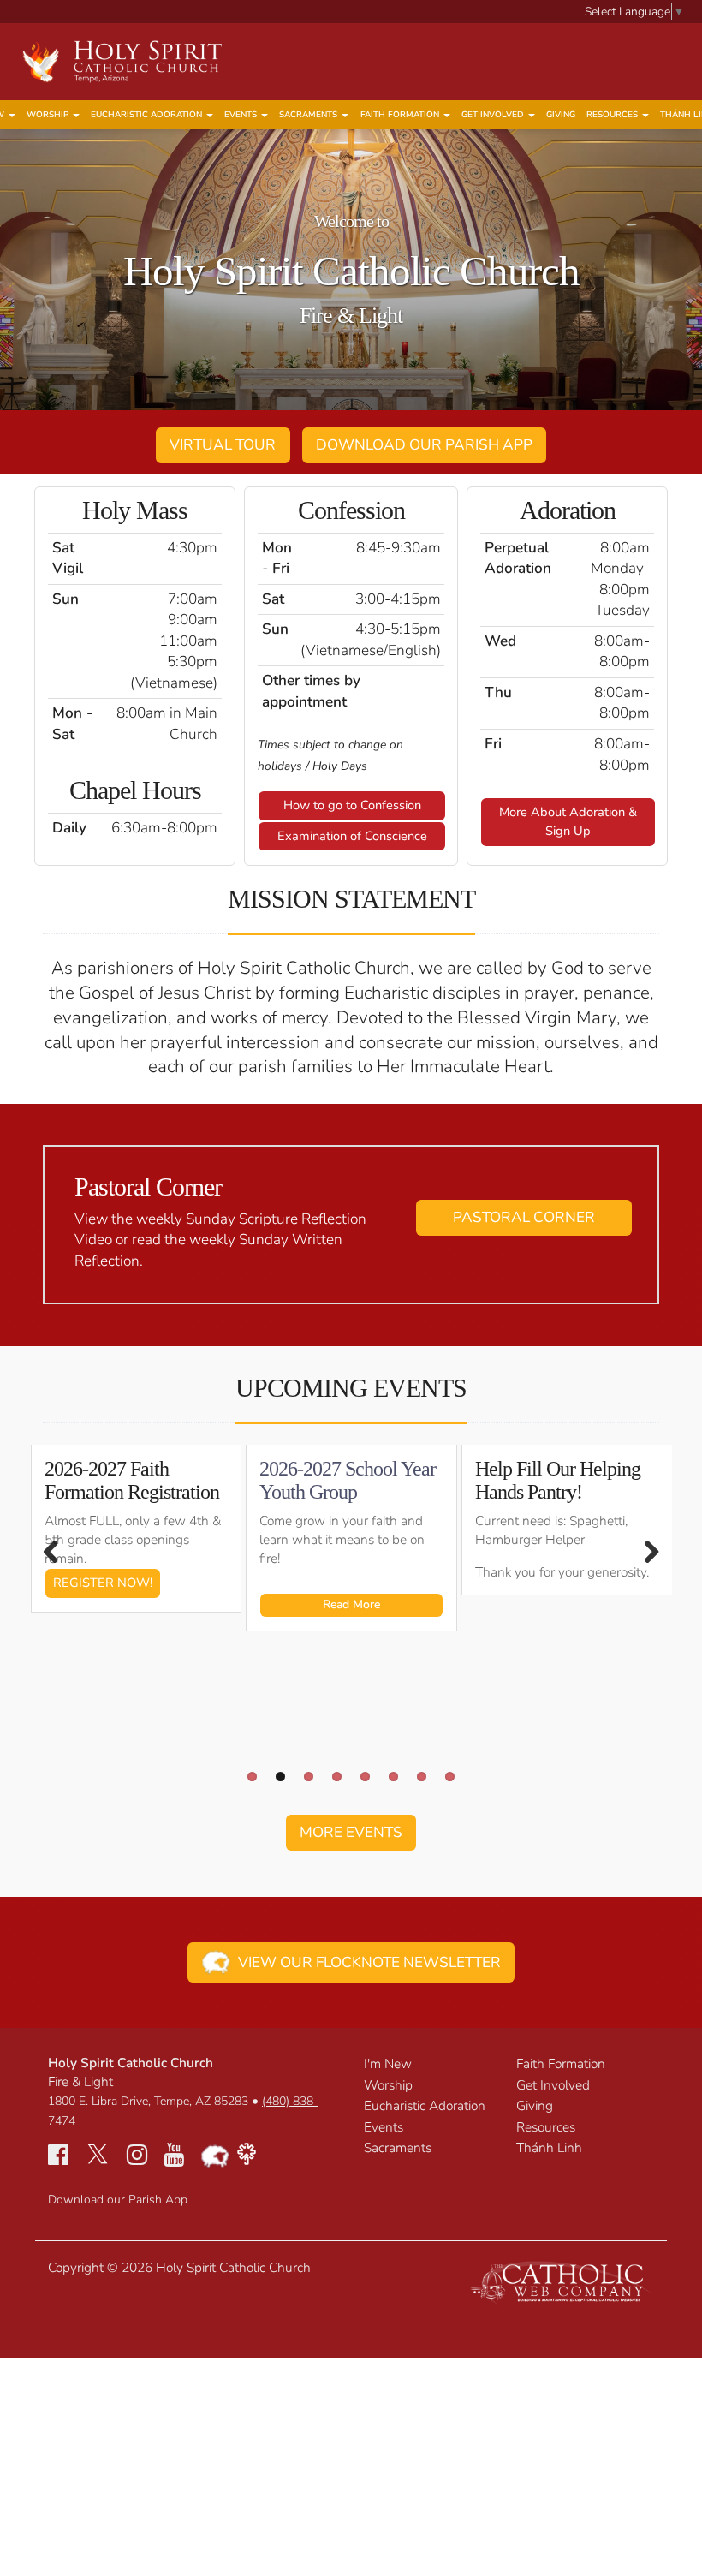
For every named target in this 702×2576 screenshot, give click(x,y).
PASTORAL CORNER (524, 1217)
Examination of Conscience (352, 836)
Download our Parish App (118, 2200)
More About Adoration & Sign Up (568, 821)
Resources (613, 115)
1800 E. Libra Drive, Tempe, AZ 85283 (148, 2101)
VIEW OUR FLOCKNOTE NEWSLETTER (366, 1962)
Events (242, 115)
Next (642, 1552)
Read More (351, 1604)
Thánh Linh (549, 2147)
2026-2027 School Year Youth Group (348, 1480)
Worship (49, 115)
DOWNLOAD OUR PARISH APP (424, 445)
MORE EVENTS (351, 1832)
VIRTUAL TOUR (223, 445)
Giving (561, 115)
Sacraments (309, 115)
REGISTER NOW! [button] (103, 1583)
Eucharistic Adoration (148, 115)
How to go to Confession (352, 805)
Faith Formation (401, 115)
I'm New (388, 2063)
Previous (60, 1552)
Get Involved (494, 115)
